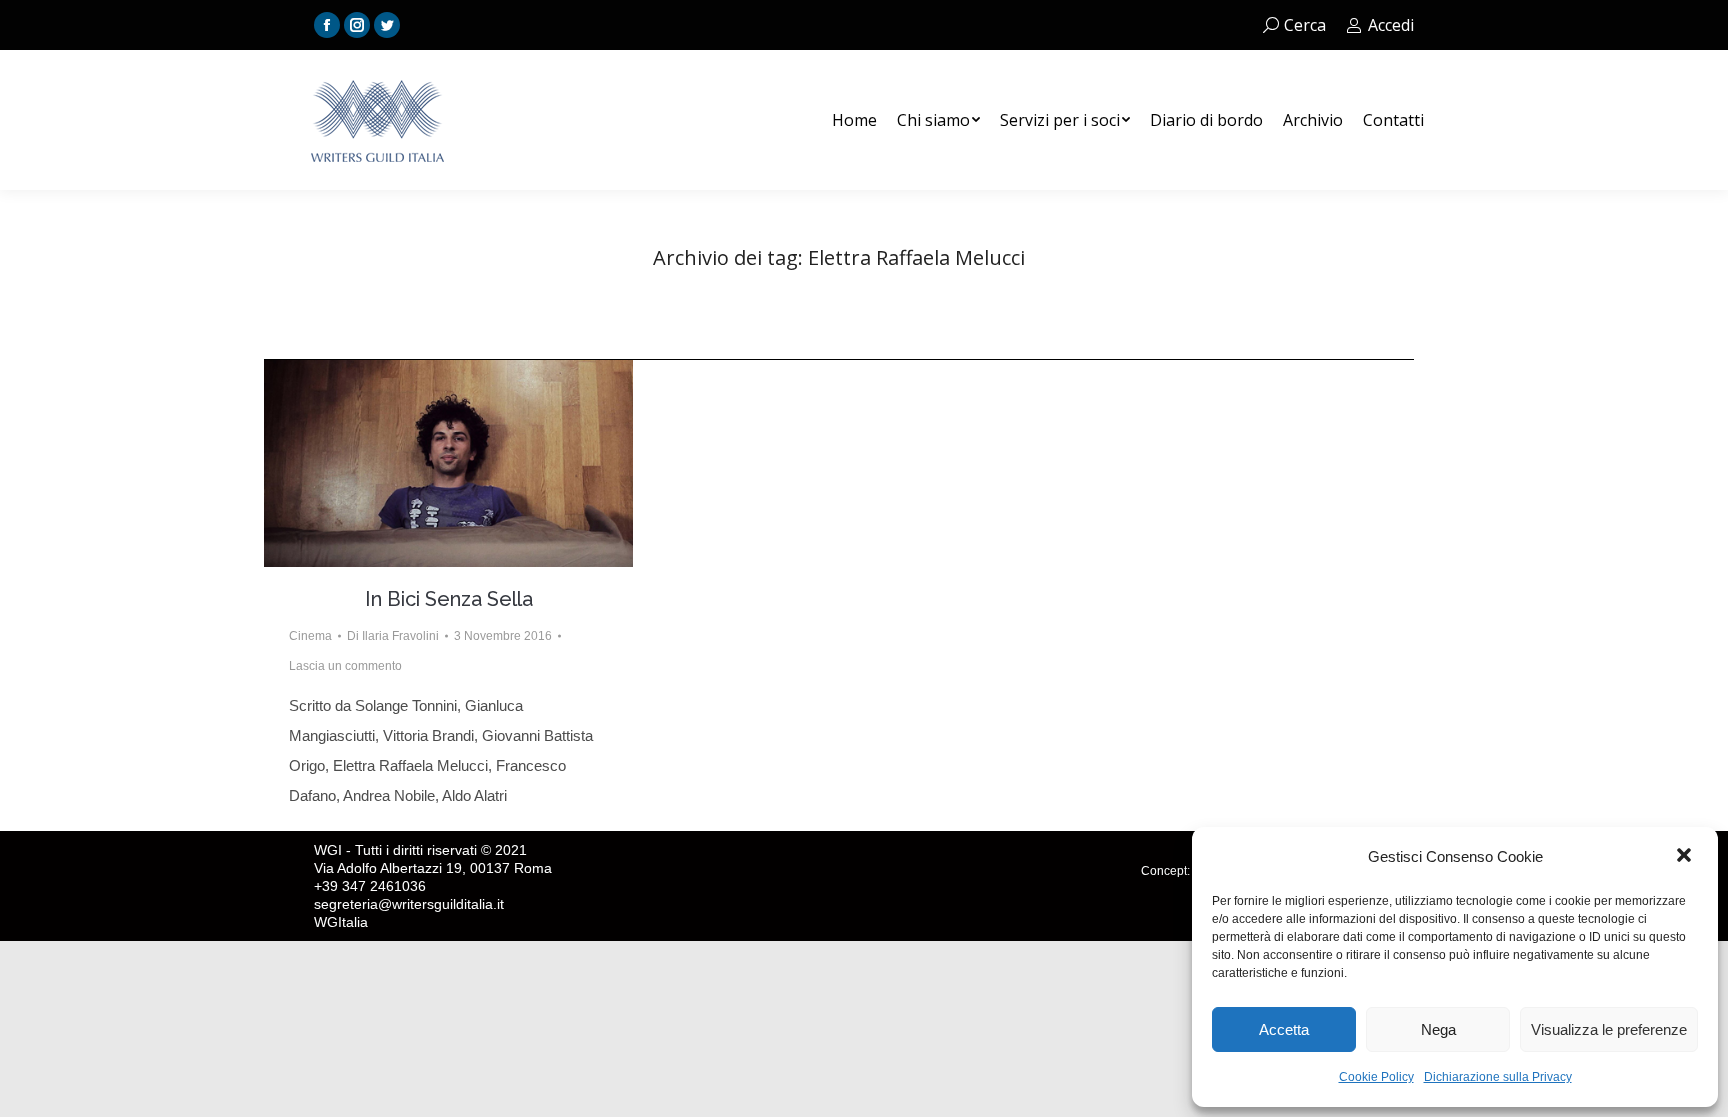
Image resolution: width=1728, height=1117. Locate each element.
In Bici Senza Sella (449, 599)
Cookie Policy (1376, 1077)
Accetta (1284, 1029)
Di (393, 636)
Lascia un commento (345, 666)
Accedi (1391, 25)
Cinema (310, 636)
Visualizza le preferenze (1609, 1029)
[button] (1686, 857)
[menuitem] (854, 120)
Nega (1438, 1029)
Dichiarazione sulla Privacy (1498, 1077)
